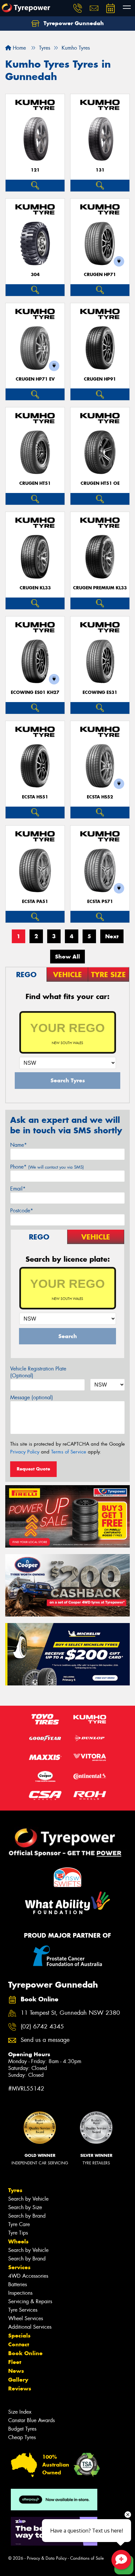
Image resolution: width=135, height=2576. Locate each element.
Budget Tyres (22, 2429)
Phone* (47, 1167)
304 (35, 275)
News (16, 2371)
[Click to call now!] (78, 8)
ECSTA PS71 (100, 902)
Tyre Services (23, 2310)
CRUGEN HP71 (100, 275)
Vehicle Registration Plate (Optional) (38, 1372)
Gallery (18, 2380)
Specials (19, 2336)
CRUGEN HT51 (35, 483)
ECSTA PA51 (35, 902)
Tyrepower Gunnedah (73, 23)
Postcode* (22, 1211)
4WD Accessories (28, 2276)
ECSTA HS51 (35, 797)
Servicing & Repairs (30, 2301)
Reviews (20, 2388)
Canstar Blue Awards (31, 2420)
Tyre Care (19, 2224)
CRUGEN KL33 (35, 588)
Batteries (18, 2284)
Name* (19, 1145)
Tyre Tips (18, 2233)
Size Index (20, 2412)
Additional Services (30, 2327)
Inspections (20, 2293)
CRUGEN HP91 (100, 379)
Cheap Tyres (22, 2437)
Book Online (25, 2353)
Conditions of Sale (87, 2558)
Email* (18, 1189)
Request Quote (33, 1469)
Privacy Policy (25, 1452)
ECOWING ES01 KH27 (35, 692)
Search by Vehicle (28, 2199)
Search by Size (25, 2207)
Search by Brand (27, 2216)
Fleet (15, 2362)
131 (100, 170)
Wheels (18, 2241)
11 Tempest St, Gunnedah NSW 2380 (70, 2013)
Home (19, 48)
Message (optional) (32, 1397)
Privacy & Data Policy (47, 2558)
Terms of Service (69, 1452)
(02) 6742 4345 (42, 2027)
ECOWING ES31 (100, 692)
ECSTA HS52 (100, 797)
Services (19, 2267)
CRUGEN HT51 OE (100, 483)
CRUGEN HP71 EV (35, 379)
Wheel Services (26, 2318)
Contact (19, 2344)
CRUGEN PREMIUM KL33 (100, 588)
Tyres (15, 2190)
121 (35, 170)
